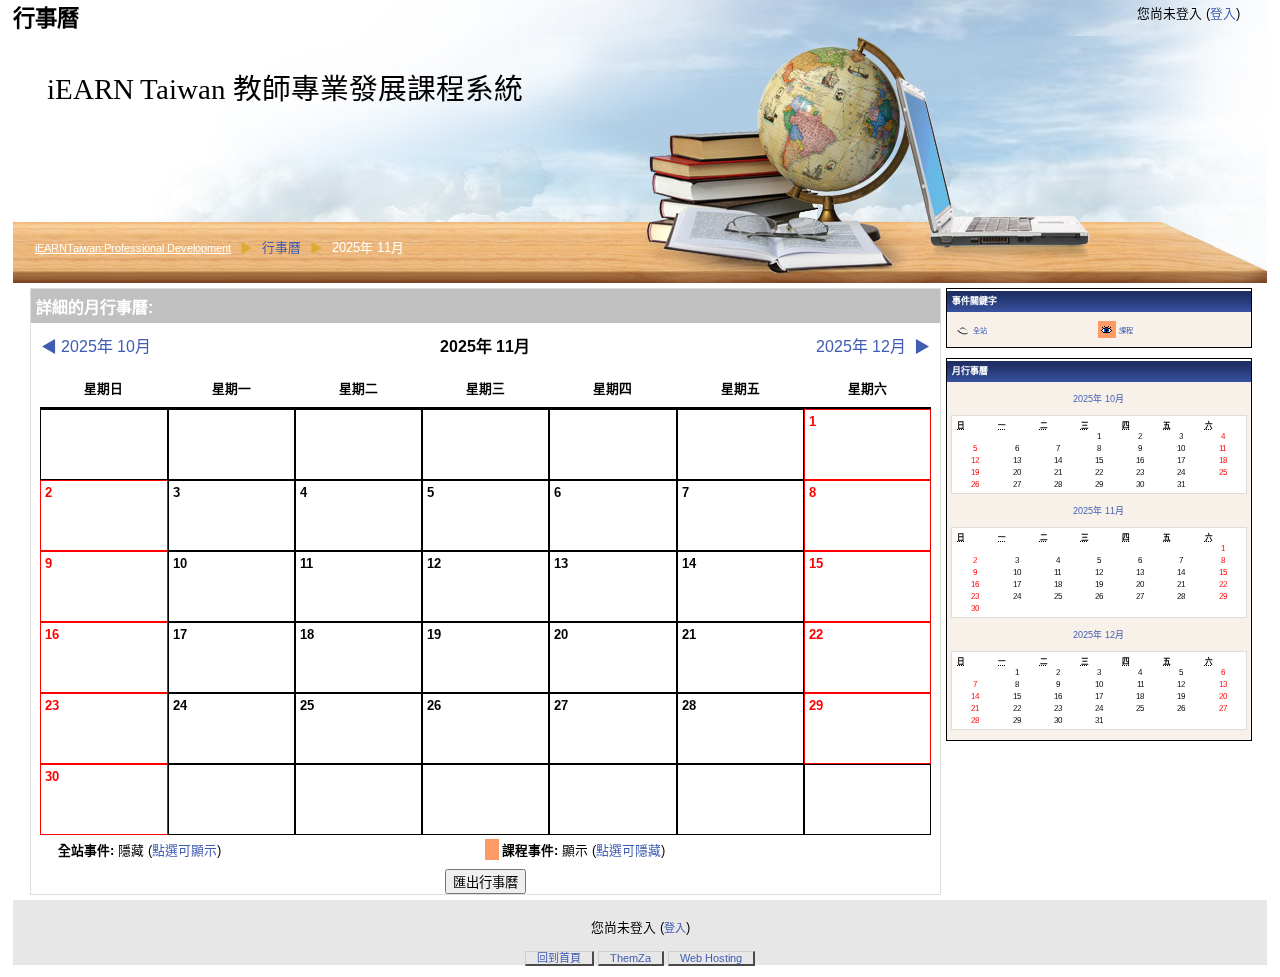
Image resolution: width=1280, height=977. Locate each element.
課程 (1126, 331)
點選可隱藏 (628, 850)
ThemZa (630, 958)
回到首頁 (559, 958)
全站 (980, 331)
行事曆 (281, 247)
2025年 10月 (96, 346)
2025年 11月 (1098, 511)
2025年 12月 (873, 346)
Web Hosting (711, 958)
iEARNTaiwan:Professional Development (133, 248)
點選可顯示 (184, 850)
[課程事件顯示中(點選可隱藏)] (1106, 329)
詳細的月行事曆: (94, 307)
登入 (1223, 13)
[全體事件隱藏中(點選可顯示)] (962, 329)
